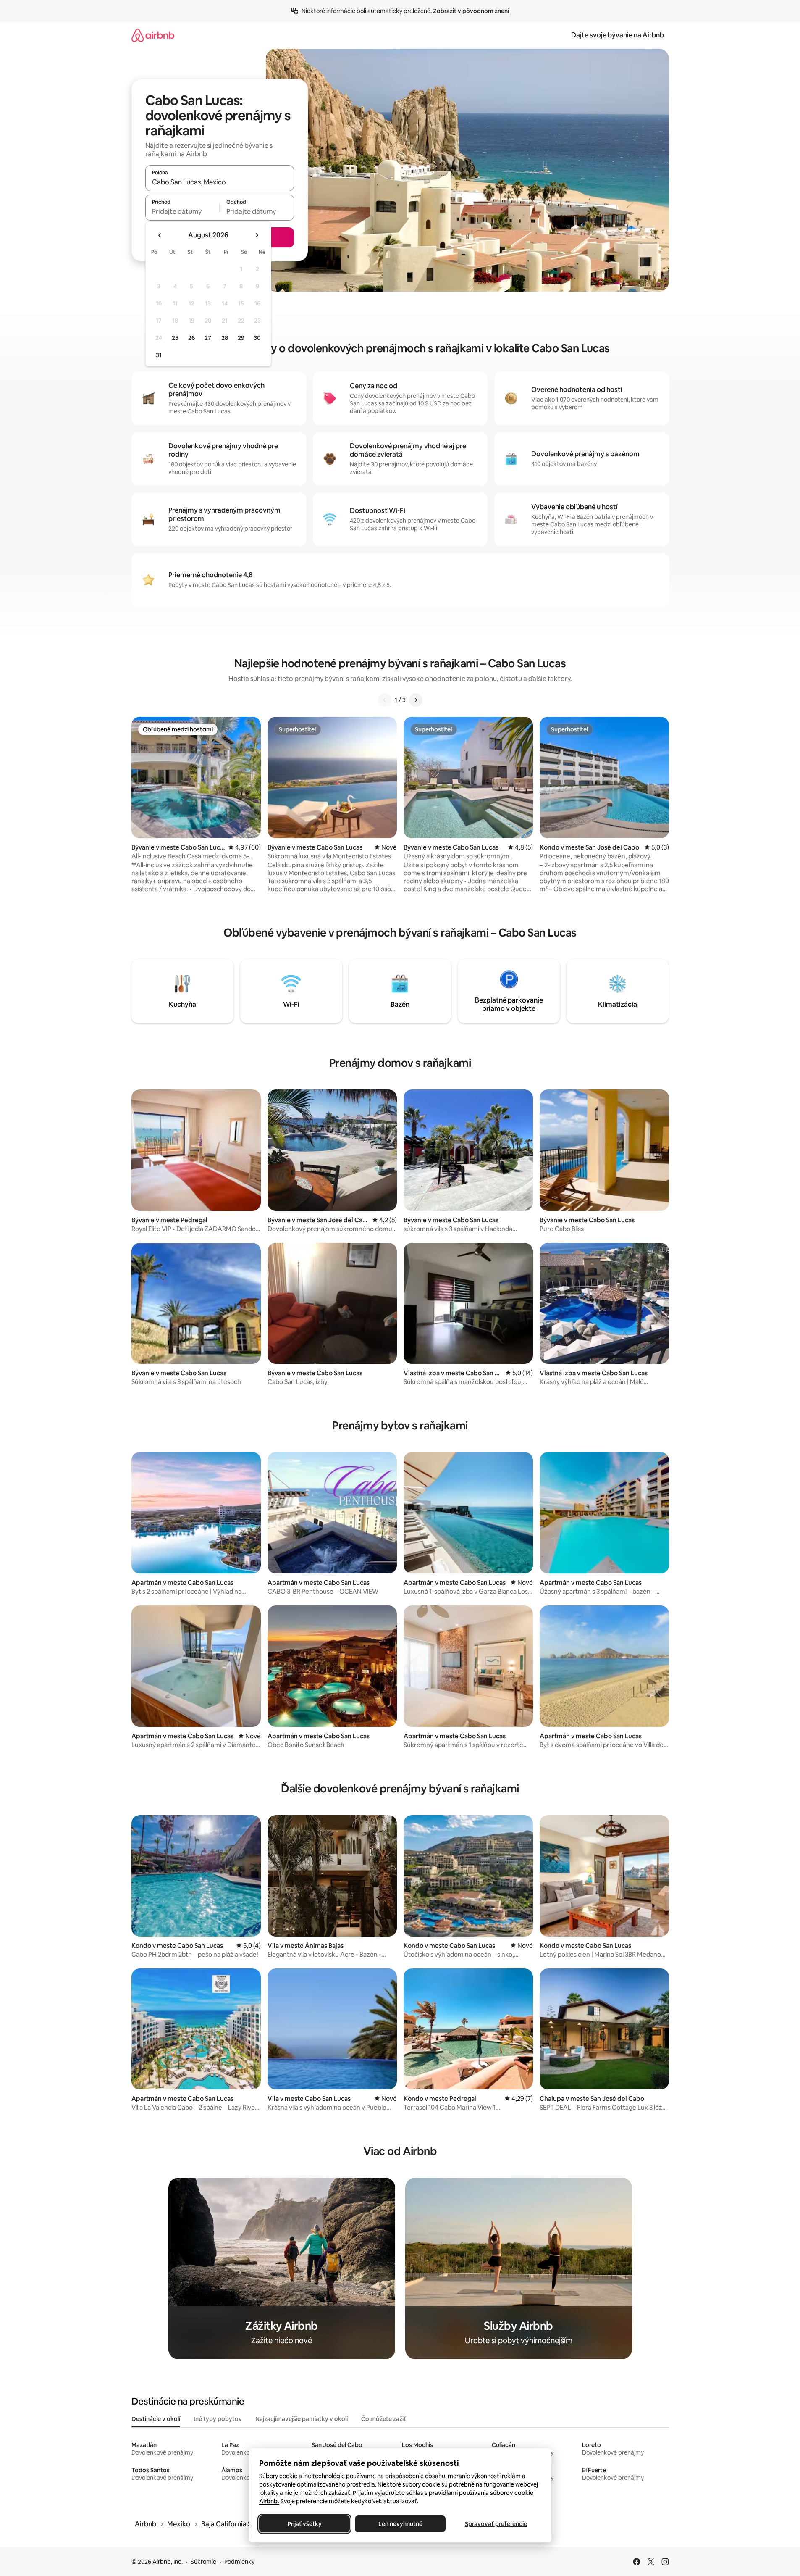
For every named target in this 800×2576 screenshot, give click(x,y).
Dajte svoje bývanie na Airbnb (618, 35)
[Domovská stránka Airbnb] (153, 35)
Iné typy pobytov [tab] (218, 2419)
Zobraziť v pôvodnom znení (471, 11)
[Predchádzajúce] (385, 700)
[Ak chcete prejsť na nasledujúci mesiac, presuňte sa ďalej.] (257, 235)
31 (159, 355)
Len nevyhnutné (400, 2524)
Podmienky (239, 2562)
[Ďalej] (416, 700)
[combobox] (220, 182)
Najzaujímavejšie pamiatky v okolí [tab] (302, 2419)
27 (208, 338)
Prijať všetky (304, 2524)
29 (241, 338)
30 (257, 338)
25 (175, 338)
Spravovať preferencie (496, 2524)
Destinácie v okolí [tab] (156, 2419)
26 (191, 338)
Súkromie (203, 2562)
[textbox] (182, 211)
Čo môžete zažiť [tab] (384, 2419)
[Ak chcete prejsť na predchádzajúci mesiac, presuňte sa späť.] (160, 235)
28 (225, 338)
